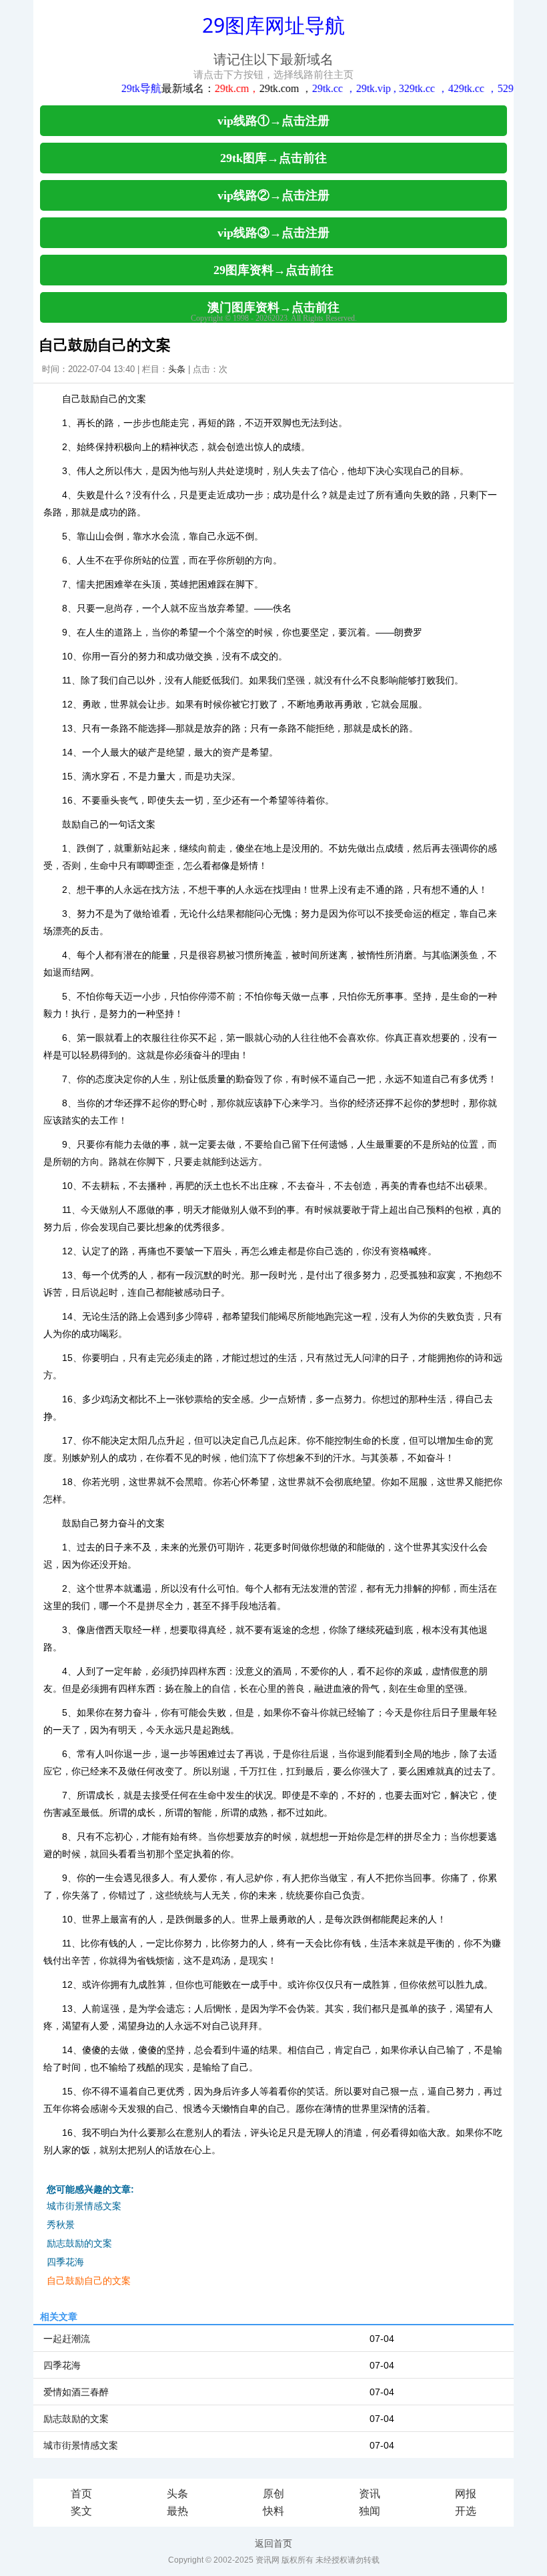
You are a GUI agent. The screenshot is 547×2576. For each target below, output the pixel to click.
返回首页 (273, 2543)
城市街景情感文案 (84, 2206)
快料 (273, 2511)
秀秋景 (61, 2225)
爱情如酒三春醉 (76, 2392)
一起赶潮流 (67, 2339)
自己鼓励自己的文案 (89, 2281)
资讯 (370, 2494)
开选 (466, 2511)
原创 (273, 2494)
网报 (466, 2494)
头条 (177, 369)
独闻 (370, 2511)
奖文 (81, 2511)
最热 (177, 2511)
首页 (81, 2494)
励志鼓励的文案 (79, 2243)
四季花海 (65, 2262)
